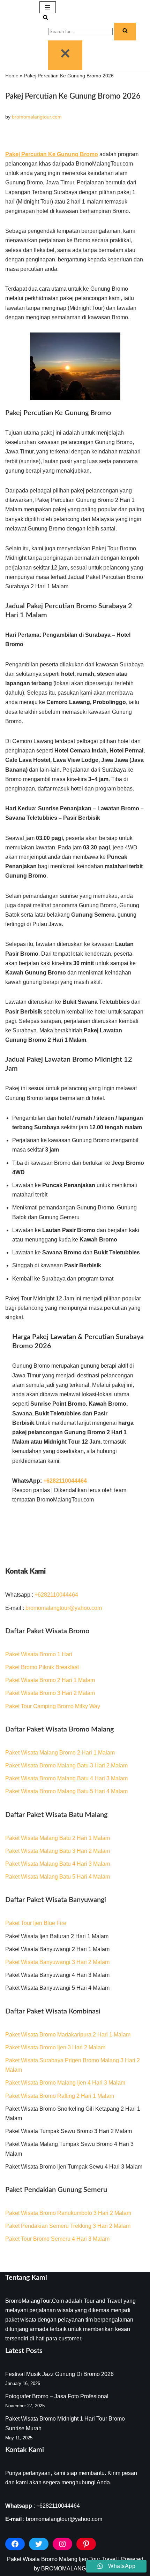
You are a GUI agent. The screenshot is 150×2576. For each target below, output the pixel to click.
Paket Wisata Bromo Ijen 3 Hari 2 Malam (55, 2047)
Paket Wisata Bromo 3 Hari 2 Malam (50, 1693)
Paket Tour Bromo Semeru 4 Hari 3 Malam (57, 2239)
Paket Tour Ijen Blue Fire (36, 1923)
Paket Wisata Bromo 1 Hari (39, 1654)
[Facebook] (15, 2544)
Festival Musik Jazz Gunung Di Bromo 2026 (59, 2374)
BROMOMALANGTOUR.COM (79, 2569)
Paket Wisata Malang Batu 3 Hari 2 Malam (58, 1851)
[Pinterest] (86, 2544)
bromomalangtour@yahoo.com (64, 1608)
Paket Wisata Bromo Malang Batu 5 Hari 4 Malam (66, 1791)
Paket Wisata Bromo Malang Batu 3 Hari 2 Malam (66, 1765)
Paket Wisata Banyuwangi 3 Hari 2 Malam (57, 1962)
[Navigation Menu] (48, 7)
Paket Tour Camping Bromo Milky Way (53, 1706)
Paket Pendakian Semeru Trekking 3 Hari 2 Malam (68, 2226)
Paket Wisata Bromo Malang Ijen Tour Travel (62, 2559)
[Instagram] (62, 2544)
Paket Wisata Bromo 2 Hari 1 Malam (50, 1680)
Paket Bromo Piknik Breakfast (42, 1667)
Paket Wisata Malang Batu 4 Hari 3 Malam (58, 1864)
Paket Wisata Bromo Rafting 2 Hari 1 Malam (60, 2096)
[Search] (46, 18)
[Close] (65, 55)
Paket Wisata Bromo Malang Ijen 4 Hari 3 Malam (65, 2083)
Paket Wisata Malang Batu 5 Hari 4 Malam (58, 1877)
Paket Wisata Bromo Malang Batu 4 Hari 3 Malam (66, 1778)
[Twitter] (39, 2544)
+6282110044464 (56, 1595)
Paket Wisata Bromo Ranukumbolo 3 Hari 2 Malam (68, 2213)
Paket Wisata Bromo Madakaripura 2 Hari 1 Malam (68, 2035)
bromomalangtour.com (37, 117)
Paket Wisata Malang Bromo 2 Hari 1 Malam (60, 1753)
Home (12, 76)
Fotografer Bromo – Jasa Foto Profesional (57, 2396)
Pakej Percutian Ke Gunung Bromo (52, 154)
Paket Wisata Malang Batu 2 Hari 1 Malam (58, 1838)
